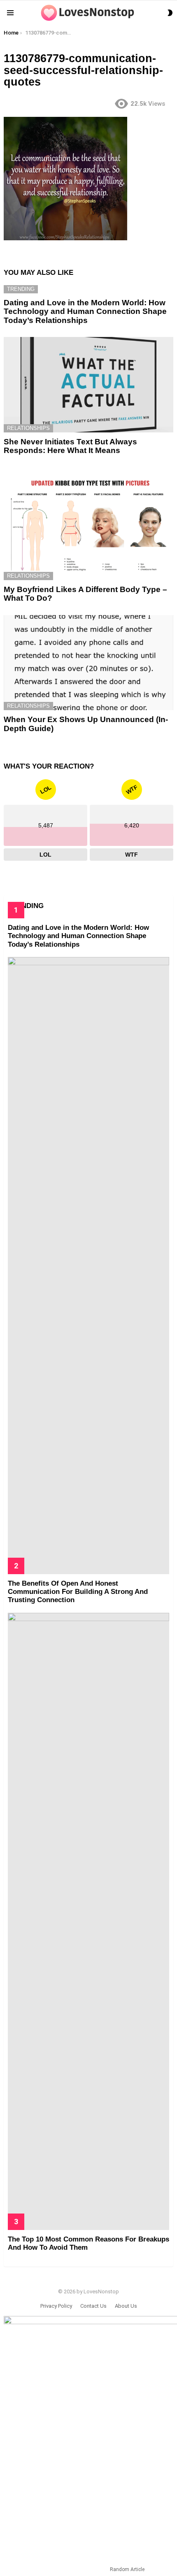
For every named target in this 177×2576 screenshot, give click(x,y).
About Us (126, 2306)
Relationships (28, 428)
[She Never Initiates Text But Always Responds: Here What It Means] (88, 385)
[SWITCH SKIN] (170, 13)
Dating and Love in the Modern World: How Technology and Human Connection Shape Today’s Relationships (85, 311)
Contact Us (93, 2306)
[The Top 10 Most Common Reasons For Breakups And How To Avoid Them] (88, 1921)
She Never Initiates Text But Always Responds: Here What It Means (70, 446)
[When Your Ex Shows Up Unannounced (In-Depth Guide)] (88, 663)
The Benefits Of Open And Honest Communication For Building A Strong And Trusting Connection (78, 1592)
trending (21, 289)
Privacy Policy (56, 2306)
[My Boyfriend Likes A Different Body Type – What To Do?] (88, 524)
